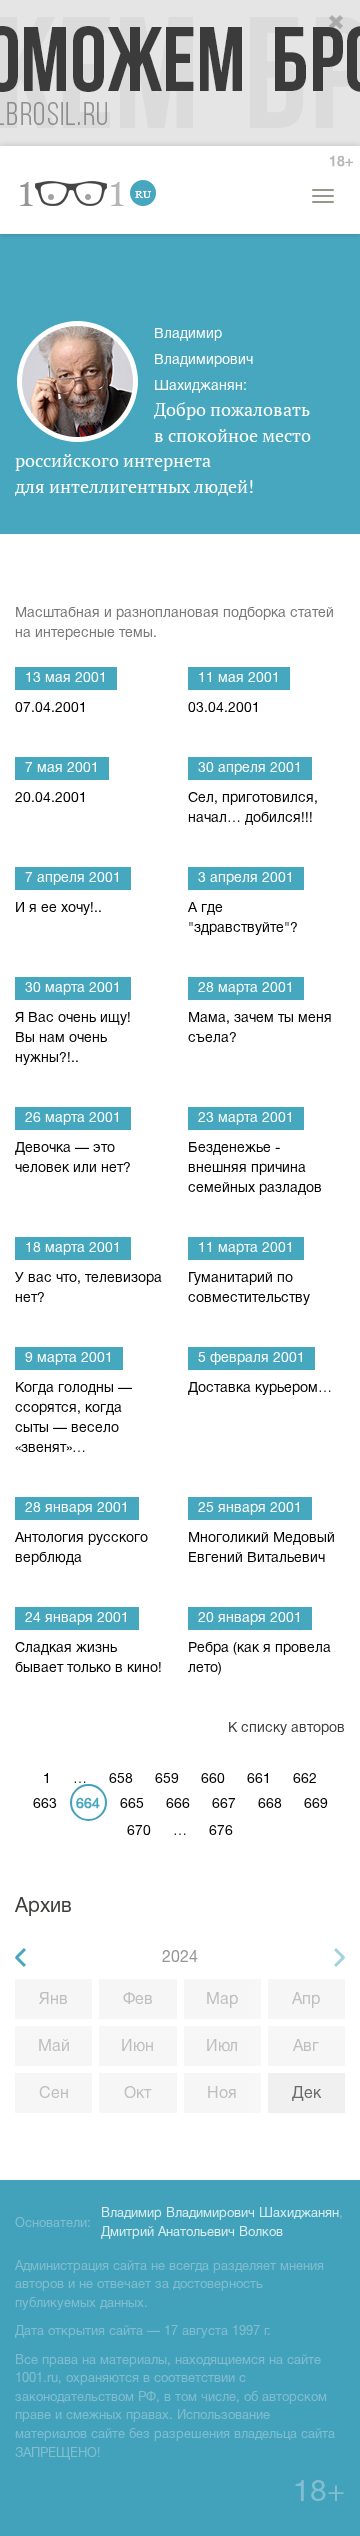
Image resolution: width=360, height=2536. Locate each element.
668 (270, 1804)
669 (316, 1804)
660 (213, 1779)
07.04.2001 (51, 708)
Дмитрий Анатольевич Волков (192, 2233)
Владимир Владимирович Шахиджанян (220, 2214)
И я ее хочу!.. (58, 908)
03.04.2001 (224, 708)
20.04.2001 (51, 798)
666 (178, 1804)
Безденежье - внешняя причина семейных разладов (255, 1168)
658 (121, 1779)
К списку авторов (286, 1728)
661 (259, 1779)
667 (224, 1804)
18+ (341, 162)
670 (139, 1831)
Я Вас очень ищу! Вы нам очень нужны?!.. (73, 1038)
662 (305, 1779)
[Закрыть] (337, 23)
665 (132, 1804)
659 (167, 1779)
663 (45, 1804)
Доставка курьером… (260, 1388)
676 (221, 1831)
